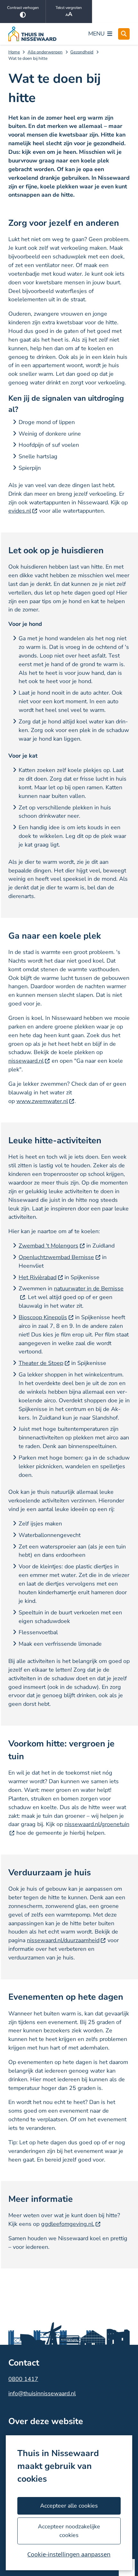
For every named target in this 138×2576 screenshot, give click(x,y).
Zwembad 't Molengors (48, 1246)
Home (14, 52)
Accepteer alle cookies (69, 2506)
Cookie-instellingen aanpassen (69, 2554)
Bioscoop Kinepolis (43, 1317)
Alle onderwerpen (45, 52)
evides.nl (20, 511)
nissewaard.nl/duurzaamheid (63, 1940)
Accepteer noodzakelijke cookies (69, 2531)
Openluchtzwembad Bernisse (56, 1257)
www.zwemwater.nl (42, 1101)
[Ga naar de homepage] (32, 34)
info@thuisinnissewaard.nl (42, 2393)
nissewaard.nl (26, 1061)
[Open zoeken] (124, 34)
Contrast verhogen (23, 8)
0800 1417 (23, 2379)
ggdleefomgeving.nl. (68, 2224)
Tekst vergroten (69, 8)
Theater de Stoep (41, 1363)
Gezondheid (82, 52)
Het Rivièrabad (38, 1277)
